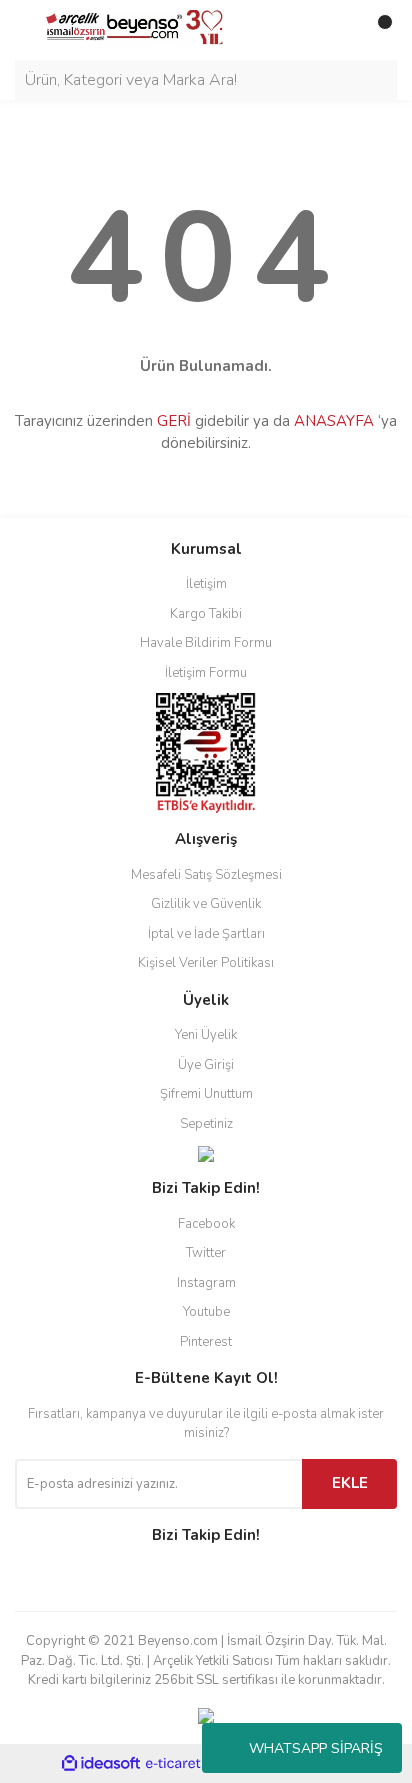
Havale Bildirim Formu (206, 643)
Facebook (206, 1224)
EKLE (350, 1483)
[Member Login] (337, 30)
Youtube (206, 1312)
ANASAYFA (334, 421)
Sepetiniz (206, 1124)
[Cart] (377, 30)
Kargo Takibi (206, 614)
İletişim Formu (206, 673)
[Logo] (126, 29)
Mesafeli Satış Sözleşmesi (206, 875)
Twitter (206, 1253)
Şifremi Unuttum (206, 1094)
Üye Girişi (206, 1065)
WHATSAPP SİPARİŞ (316, 1748)
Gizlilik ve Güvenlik (206, 904)
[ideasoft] (101, 1763)
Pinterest (206, 1342)
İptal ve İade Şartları (206, 934)
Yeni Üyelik (206, 1035)
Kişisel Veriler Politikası (206, 963)
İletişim (206, 584)
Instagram (206, 1283)
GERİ (174, 421)
